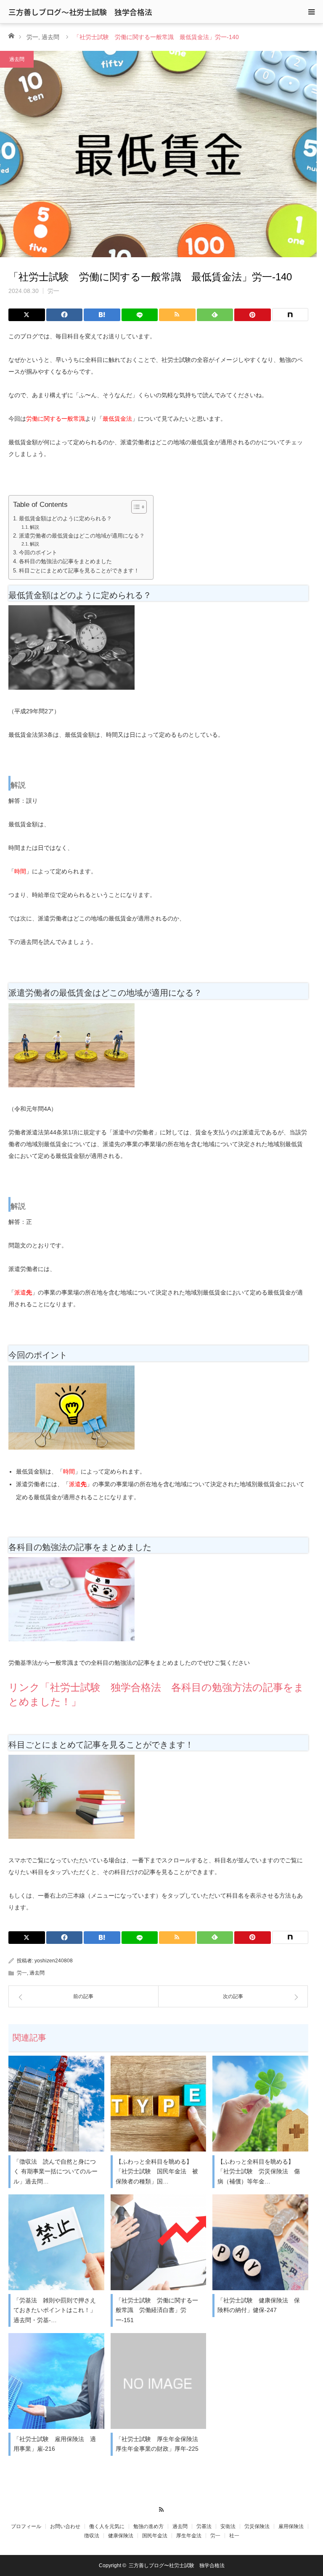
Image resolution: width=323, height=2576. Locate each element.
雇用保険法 (291, 2526)
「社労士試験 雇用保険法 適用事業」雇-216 (55, 2444)
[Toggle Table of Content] (135, 507)
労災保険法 (257, 2526)
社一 (234, 2536)
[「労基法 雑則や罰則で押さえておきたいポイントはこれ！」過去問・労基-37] (56, 2242)
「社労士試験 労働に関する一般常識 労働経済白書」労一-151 (157, 2310)
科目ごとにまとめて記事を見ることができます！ (79, 571)
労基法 (204, 2526)
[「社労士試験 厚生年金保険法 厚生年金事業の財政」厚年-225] (159, 2381)
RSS (162, 2508)
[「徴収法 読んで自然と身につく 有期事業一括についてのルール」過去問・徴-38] (56, 2104)
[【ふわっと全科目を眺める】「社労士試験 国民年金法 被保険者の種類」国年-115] (159, 2104)
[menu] (311, 12)
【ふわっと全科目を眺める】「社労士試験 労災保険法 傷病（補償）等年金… (259, 2172)
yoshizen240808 (54, 1961)
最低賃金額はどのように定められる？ (65, 519)
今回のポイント (38, 553)
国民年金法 (155, 2536)
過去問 (50, 37)
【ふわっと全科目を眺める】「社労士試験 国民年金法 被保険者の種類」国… (157, 2172)
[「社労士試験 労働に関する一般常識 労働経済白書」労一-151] (159, 2242)
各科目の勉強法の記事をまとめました (65, 562)
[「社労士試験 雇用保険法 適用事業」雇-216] (56, 2381)
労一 (32, 37)
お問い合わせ (65, 2526)
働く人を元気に (107, 2526)
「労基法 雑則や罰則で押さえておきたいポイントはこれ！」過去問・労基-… (55, 2310)
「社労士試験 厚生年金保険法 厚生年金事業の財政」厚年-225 (160, 2444)
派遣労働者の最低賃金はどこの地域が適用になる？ (82, 536)
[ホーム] (11, 35)
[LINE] (140, 315)
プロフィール (26, 2526)
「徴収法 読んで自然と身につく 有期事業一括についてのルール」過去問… (56, 2172)
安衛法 (228, 2526)
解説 (34, 527)
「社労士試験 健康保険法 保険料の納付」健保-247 (259, 2305)
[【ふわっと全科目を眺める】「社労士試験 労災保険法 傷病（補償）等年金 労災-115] (260, 2104)
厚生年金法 (189, 2536)
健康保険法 (121, 2536)
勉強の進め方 (148, 2526)
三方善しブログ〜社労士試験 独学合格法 (80, 12)
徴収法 (92, 2536)
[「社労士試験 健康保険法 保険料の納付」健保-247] (260, 2242)
